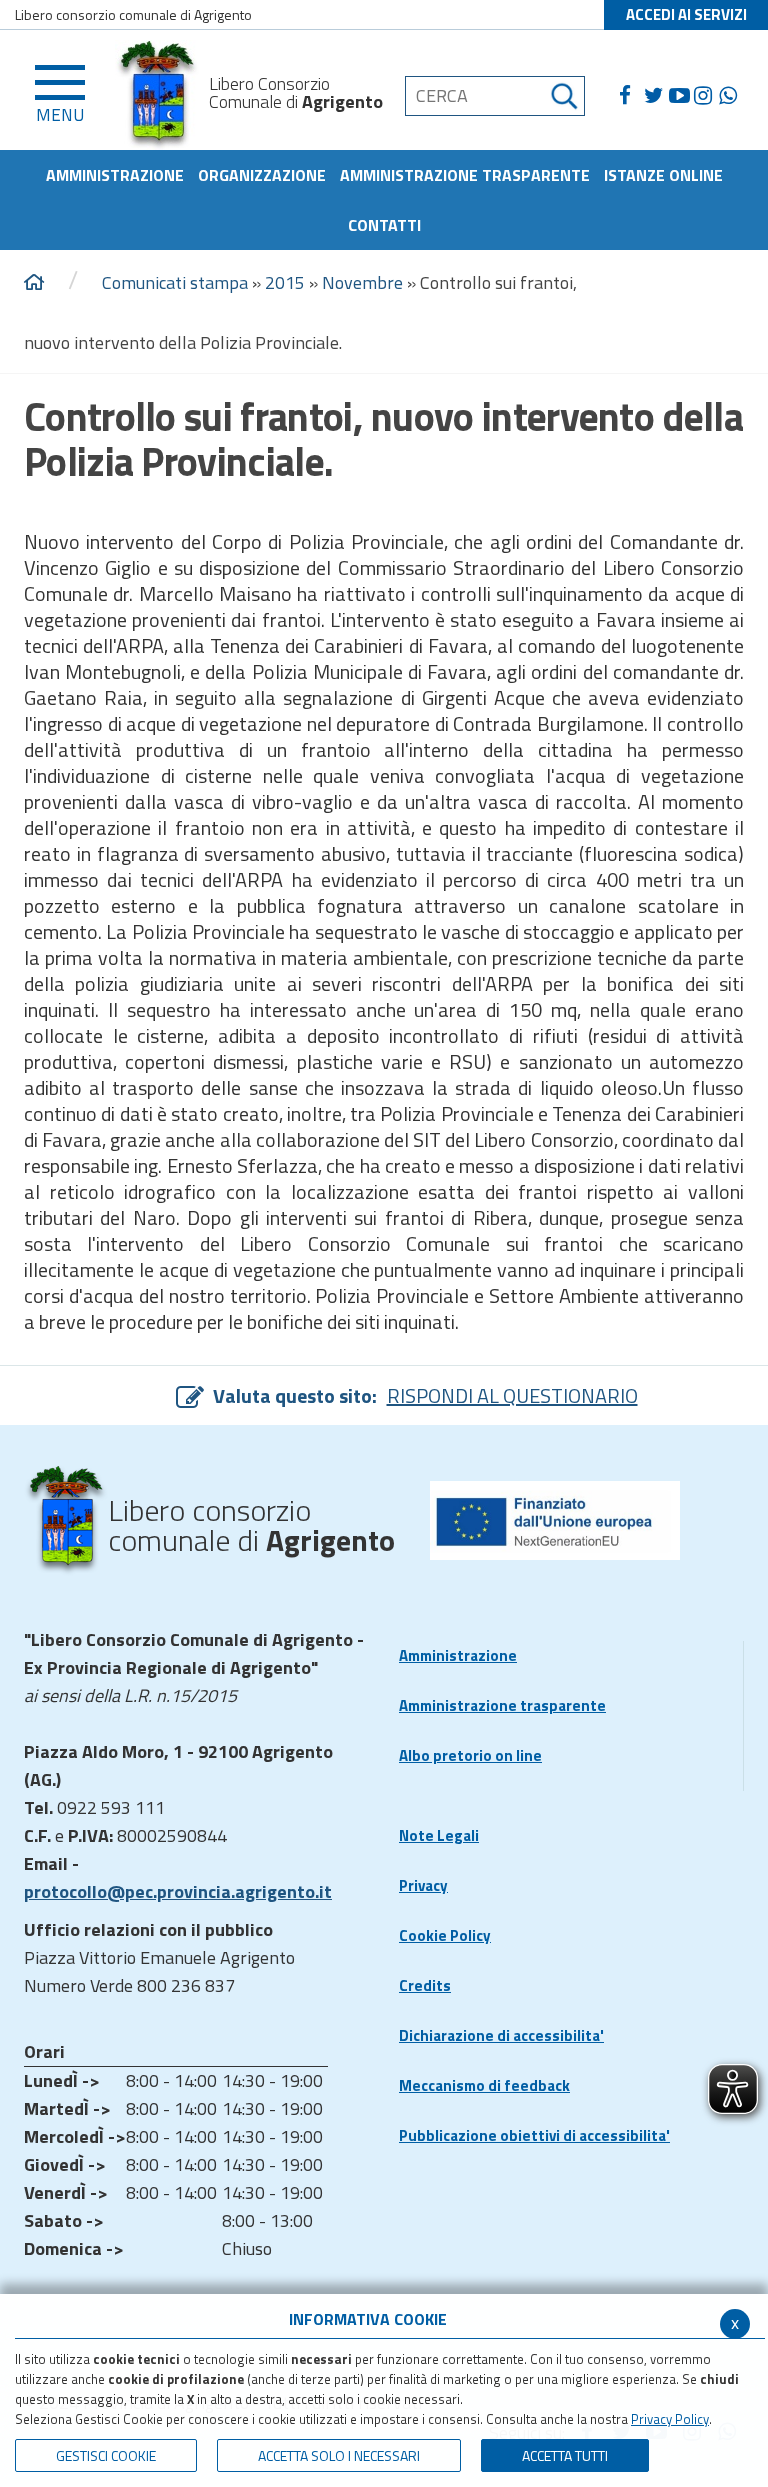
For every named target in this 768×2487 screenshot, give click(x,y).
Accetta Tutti (565, 2455)
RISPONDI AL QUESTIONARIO (512, 1395)
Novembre (362, 282)
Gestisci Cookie (106, 2455)
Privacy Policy (670, 2419)
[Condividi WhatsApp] (731, 96)
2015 (285, 282)
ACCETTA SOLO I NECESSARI (339, 2455)
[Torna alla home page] (34, 283)
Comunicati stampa (175, 282)
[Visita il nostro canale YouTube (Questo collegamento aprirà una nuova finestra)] (681, 96)
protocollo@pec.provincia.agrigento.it (178, 1891)
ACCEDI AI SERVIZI (686, 14)
